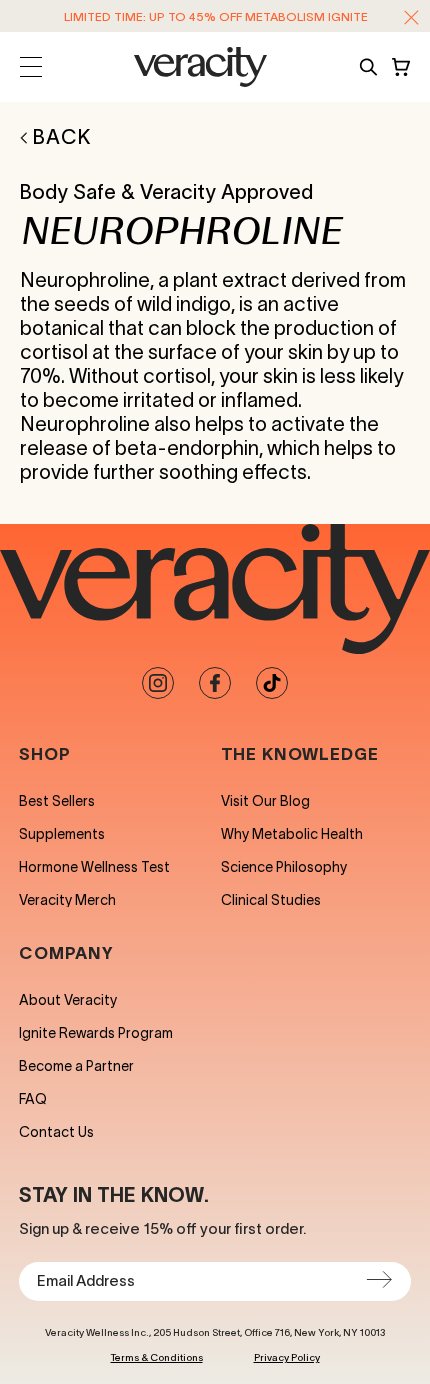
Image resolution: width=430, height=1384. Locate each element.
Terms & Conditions (157, 1357)
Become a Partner (76, 1066)
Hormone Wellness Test (94, 867)
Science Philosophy (284, 867)
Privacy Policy (287, 1357)
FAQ (33, 1099)
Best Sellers (57, 801)
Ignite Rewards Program (96, 1033)
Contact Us (56, 1132)
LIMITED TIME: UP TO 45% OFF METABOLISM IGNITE (216, 16)
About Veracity (68, 1000)
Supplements (62, 834)
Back (62, 137)
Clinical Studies (271, 900)
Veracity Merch (67, 900)
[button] (411, 17)
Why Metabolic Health (292, 834)
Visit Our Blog (265, 801)
